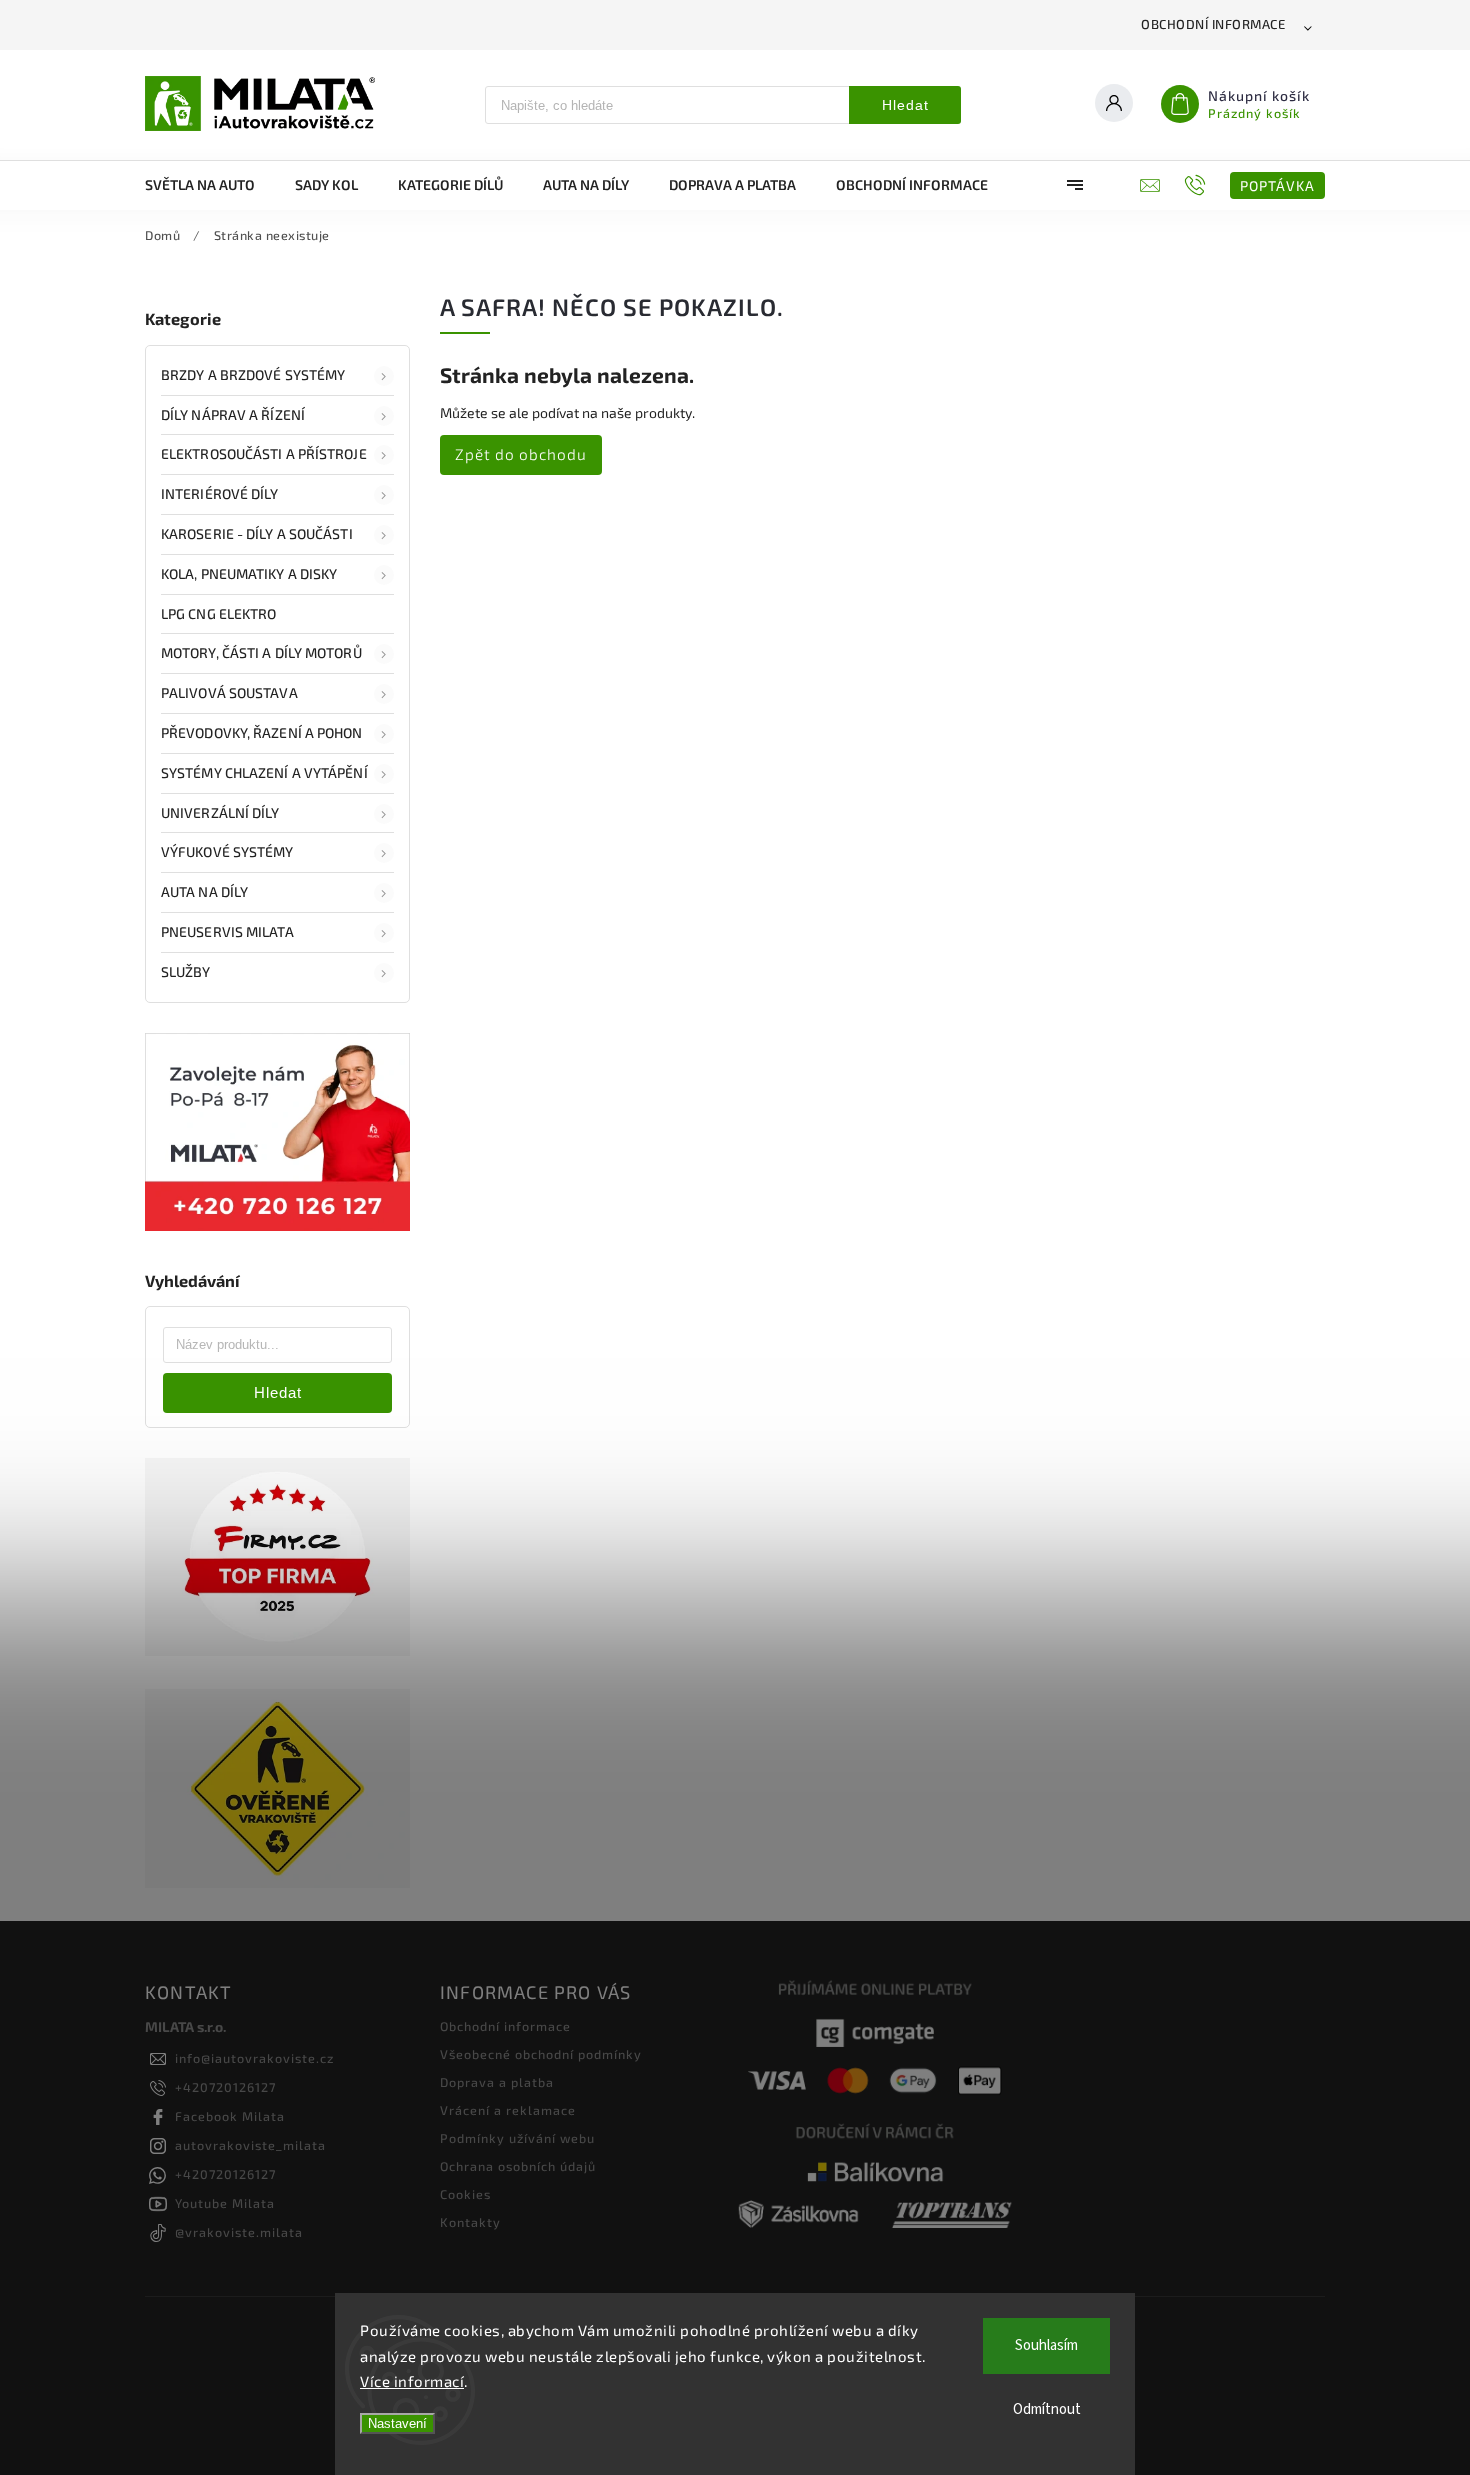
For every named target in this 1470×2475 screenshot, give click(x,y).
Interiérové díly (220, 493)
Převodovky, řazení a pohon (262, 732)
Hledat (905, 105)
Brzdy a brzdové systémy (253, 374)
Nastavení (397, 2423)
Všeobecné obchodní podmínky (541, 2054)
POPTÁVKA (1277, 185)
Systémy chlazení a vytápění (264, 772)
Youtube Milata (225, 2203)
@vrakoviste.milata (239, 2232)
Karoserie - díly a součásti (257, 533)
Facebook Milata (230, 2116)
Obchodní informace (1213, 24)
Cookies (465, 2194)
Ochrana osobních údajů (518, 2166)
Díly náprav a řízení (233, 414)
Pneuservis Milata (227, 931)
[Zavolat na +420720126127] (1197, 185)
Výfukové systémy (227, 851)
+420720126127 (225, 2087)
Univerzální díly (220, 812)
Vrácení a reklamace (508, 2110)
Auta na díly (204, 891)
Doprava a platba (497, 2082)
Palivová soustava (229, 692)
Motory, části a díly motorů (261, 652)
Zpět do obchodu (521, 454)
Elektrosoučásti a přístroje (264, 453)
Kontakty (470, 2222)
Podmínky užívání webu (517, 2138)
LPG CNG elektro (219, 613)
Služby (186, 971)
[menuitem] (210, 185)
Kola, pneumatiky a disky (249, 573)
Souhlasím (1046, 2345)
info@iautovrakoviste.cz (254, 2058)
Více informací (412, 2381)
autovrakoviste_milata (250, 2145)
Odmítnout (1047, 2409)
